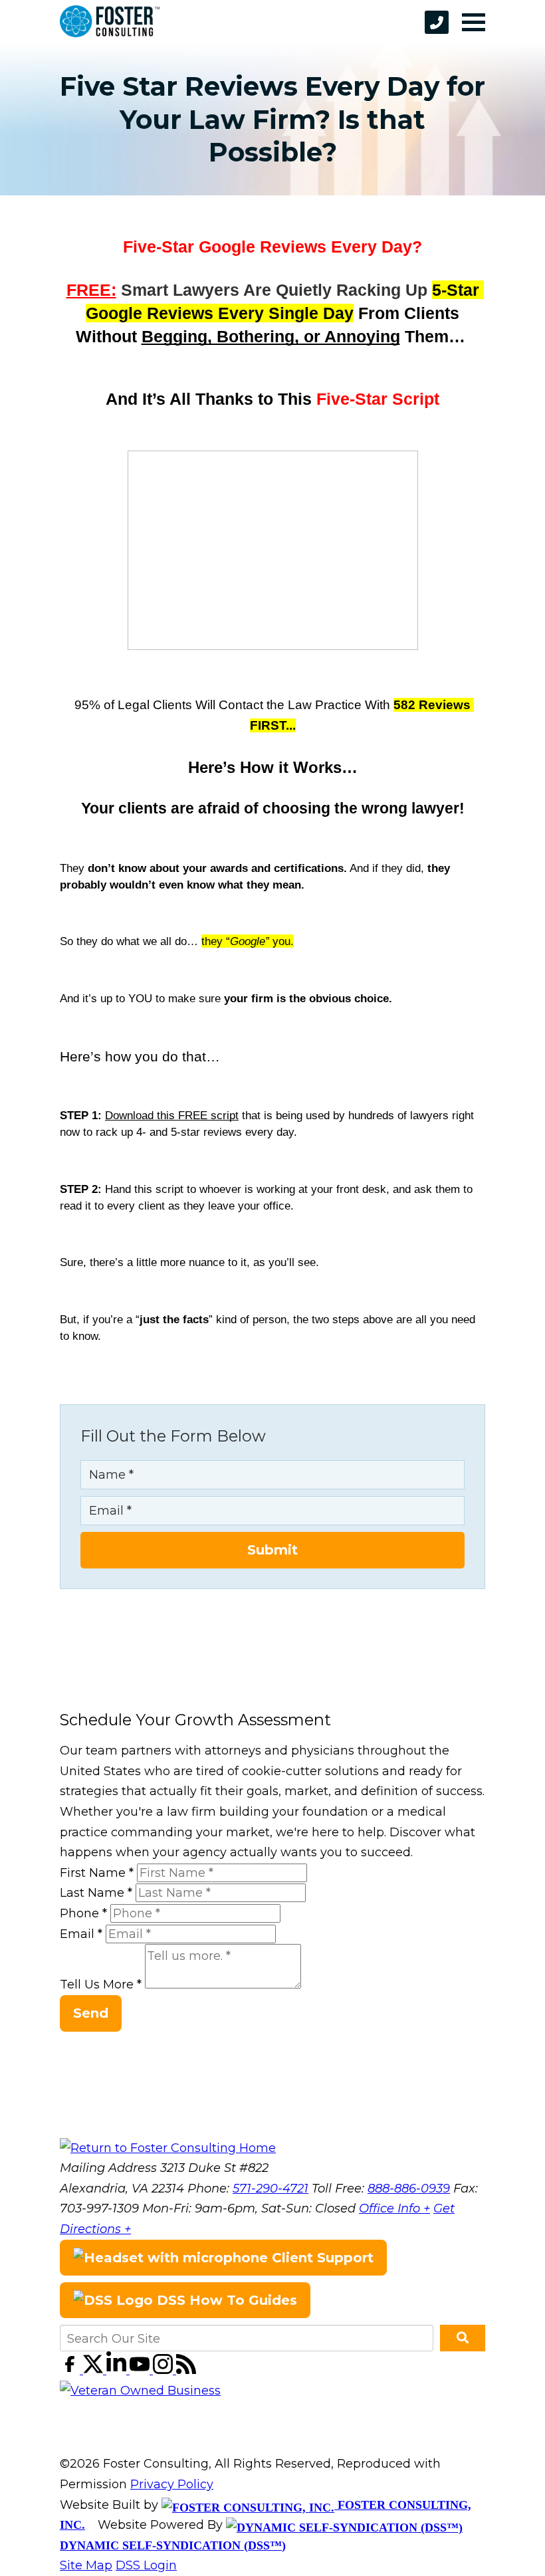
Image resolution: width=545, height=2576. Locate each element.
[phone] (437, 22)
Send (91, 2013)
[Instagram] (164, 2370)
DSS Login (146, 2565)
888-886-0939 (409, 2189)
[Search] (463, 2338)
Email (81, 1934)
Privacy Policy (172, 2484)
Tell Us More (101, 1985)
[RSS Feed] (186, 2370)
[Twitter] (95, 2370)
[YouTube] (141, 2370)
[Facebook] (71, 2370)
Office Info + (394, 2208)
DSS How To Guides (225, 2300)
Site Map (86, 2565)
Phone (83, 1913)
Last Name (96, 1893)
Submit (272, 1550)
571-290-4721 (271, 2189)
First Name (97, 1873)
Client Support (321, 2258)
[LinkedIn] (118, 2370)
